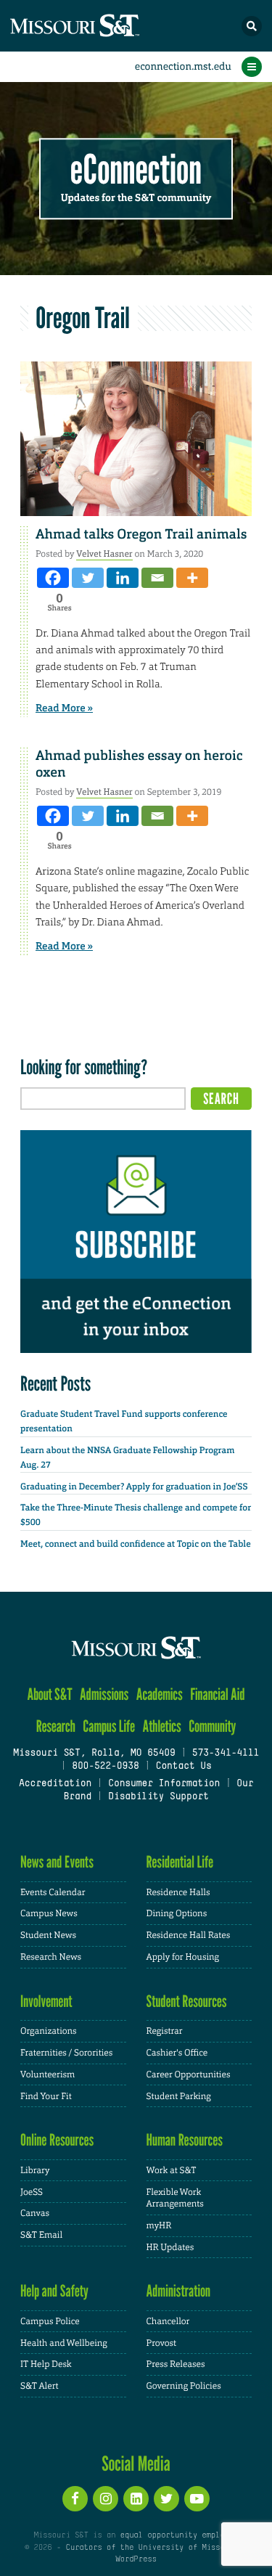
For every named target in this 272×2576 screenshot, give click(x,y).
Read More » (64, 708)
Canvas (35, 2213)
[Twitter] (88, 578)
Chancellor (168, 2321)
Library (35, 2170)
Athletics (161, 1726)
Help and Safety (54, 2291)
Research (56, 1726)
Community (212, 1726)
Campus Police (50, 2321)
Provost (162, 2343)
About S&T (49, 1694)
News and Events (57, 1862)
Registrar (165, 2031)
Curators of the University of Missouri (152, 2548)
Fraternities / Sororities (66, 2053)
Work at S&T (172, 2170)
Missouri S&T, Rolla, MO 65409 (94, 1754)
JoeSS (32, 2192)
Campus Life (109, 1726)
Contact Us (183, 1767)
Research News (51, 1957)
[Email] (157, 578)
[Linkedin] (123, 578)
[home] (102, 26)
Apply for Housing (183, 1957)
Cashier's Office (177, 2053)
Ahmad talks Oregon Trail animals (141, 534)
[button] (252, 26)
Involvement (46, 2001)
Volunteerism (48, 2074)
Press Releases (176, 2364)
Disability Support (158, 1797)
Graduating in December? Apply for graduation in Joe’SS (134, 1487)
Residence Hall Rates (189, 1935)
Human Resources (185, 2140)
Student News (48, 1935)
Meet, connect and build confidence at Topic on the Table (136, 1544)
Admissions (104, 1694)
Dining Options (177, 1913)
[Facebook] (53, 578)
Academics (160, 1694)
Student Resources (187, 2001)
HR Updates (170, 2247)
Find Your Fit (46, 2096)
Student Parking (179, 2096)
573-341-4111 (226, 1754)
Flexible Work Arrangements (175, 2198)
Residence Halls (178, 1892)
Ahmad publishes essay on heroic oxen (139, 764)
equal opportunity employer (180, 2535)
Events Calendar (53, 1892)
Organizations (49, 2031)
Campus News (49, 1913)
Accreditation (55, 1784)
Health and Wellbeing (64, 2343)
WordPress (136, 2559)
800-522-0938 (105, 1767)
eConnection (136, 170)
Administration (179, 2291)
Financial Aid (217, 1694)
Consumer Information (164, 1784)
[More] (192, 578)
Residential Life (180, 1862)
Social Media (136, 2463)
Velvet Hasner (104, 554)
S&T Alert (40, 2386)
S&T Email (41, 2235)
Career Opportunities (189, 2074)
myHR (159, 2225)
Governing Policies (184, 2386)
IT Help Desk (46, 2364)
